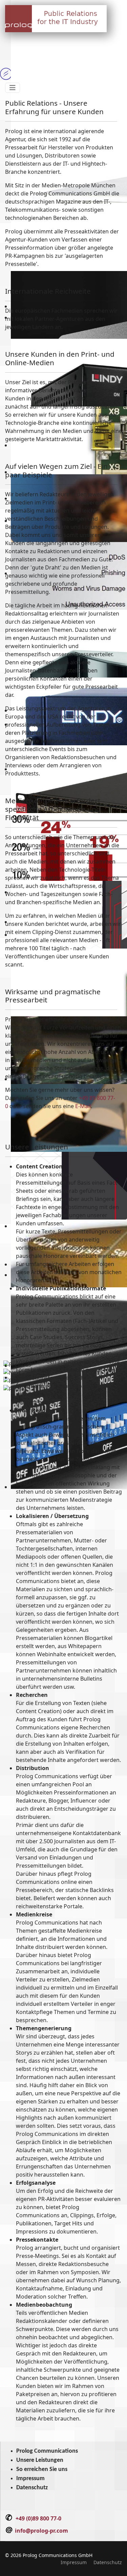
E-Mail (83, 1106)
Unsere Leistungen (40, 2460)
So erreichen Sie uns (42, 2469)
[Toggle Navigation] (13, 88)
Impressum (30, 2479)
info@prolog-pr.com (41, 2531)
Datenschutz (32, 2488)
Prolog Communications (47, 2451)
